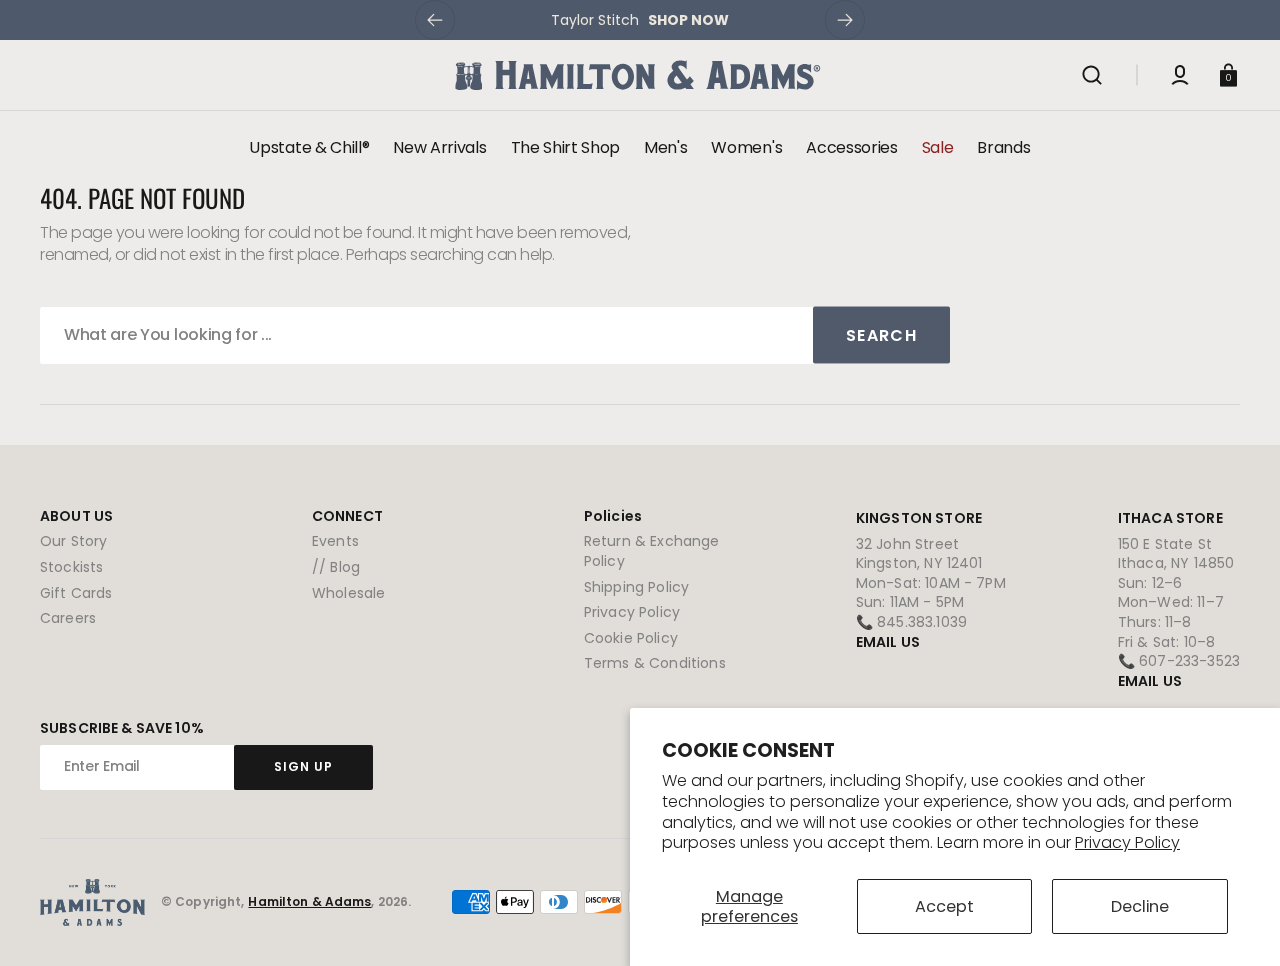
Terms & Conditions (655, 663)
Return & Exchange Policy (652, 551)
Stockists (71, 567)
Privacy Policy (1127, 842)
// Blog (336, 567)
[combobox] (495, 335)
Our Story (73, 541)
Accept (944, 906)
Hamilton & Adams (309, 902)
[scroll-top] (1237, 923)
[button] (1092, 75)
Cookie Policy (631, 638)
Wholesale (348, 593)
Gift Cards (76, 593)
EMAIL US (888, 642)
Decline (1140, 906)
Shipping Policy (636, 587)
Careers (68, 618)
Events (335, 541)
